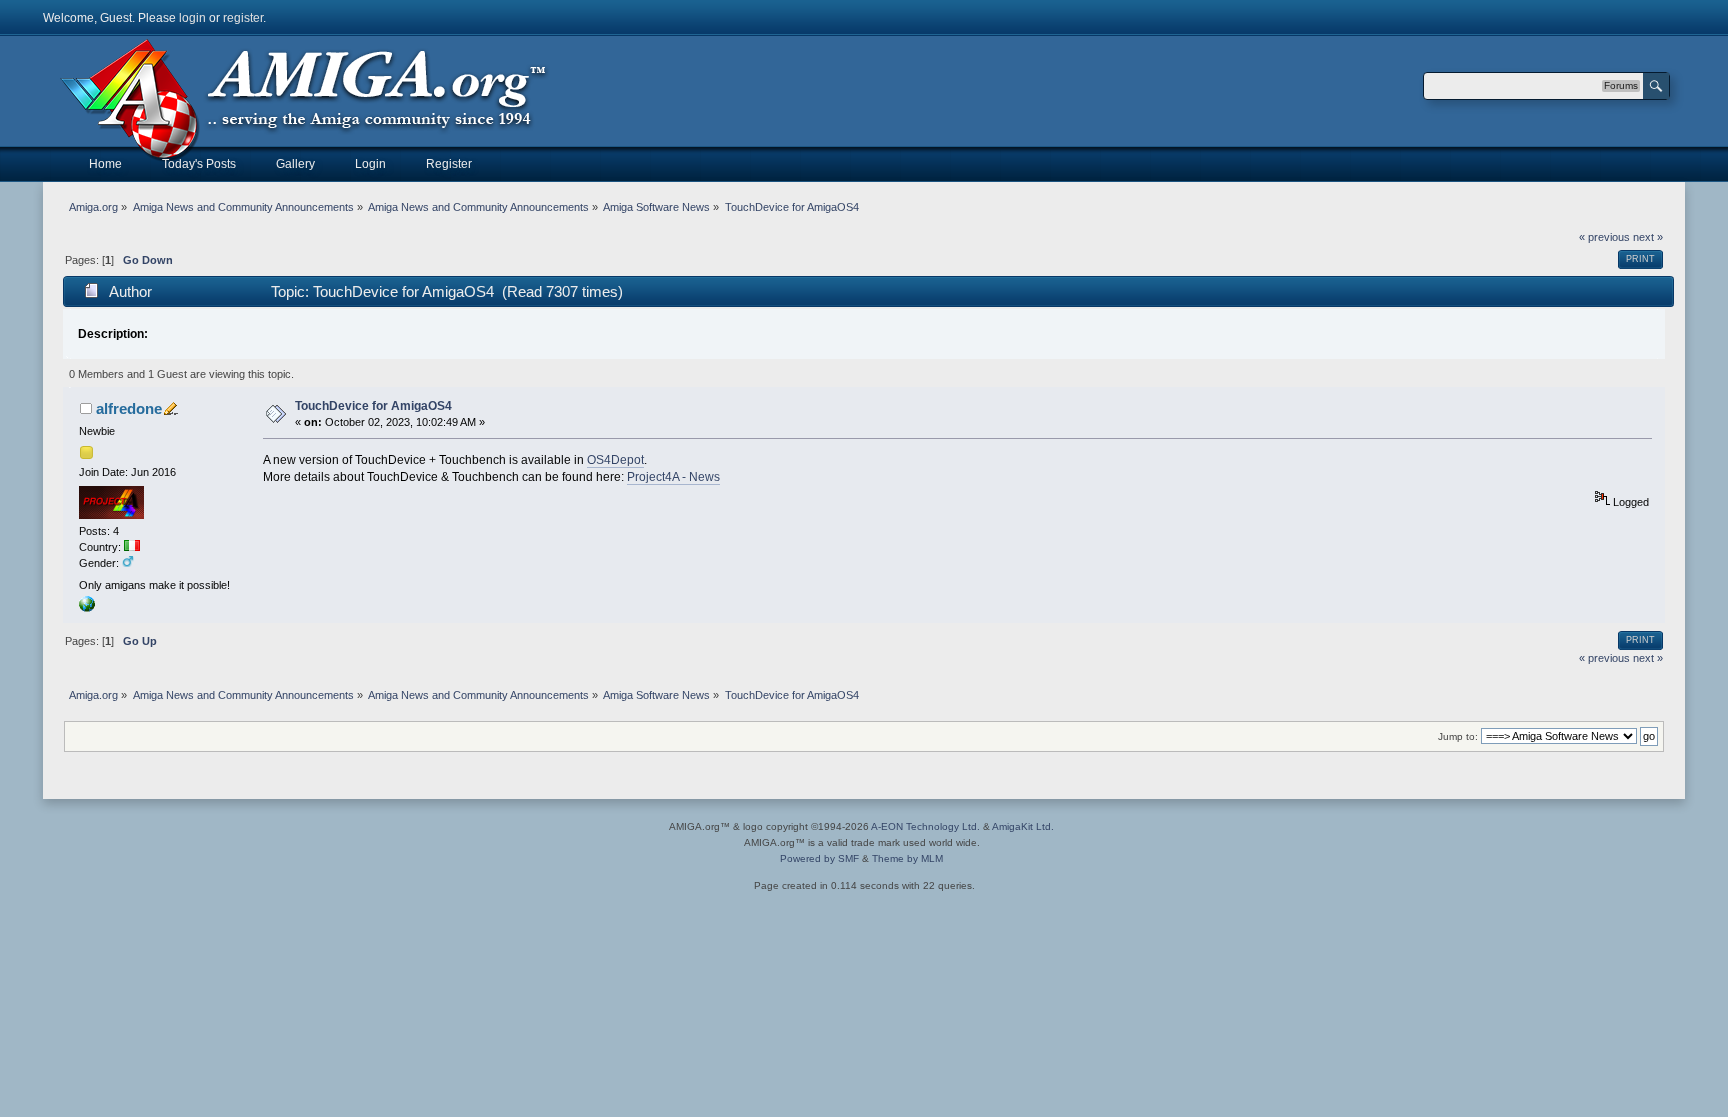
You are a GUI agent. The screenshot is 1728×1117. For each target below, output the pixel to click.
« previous (1604, 237)
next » (1648, 237)
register (243, 18)
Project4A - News (673, 477)
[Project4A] (87, 608)
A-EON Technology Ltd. (925, 826)
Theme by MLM (907, 858)
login (192, 18)
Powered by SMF (819, 858)
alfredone (129, 408)
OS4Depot (615, 460)
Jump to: (1458, 736)
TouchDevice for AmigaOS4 (373, 406)
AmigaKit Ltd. (1023, 826)
